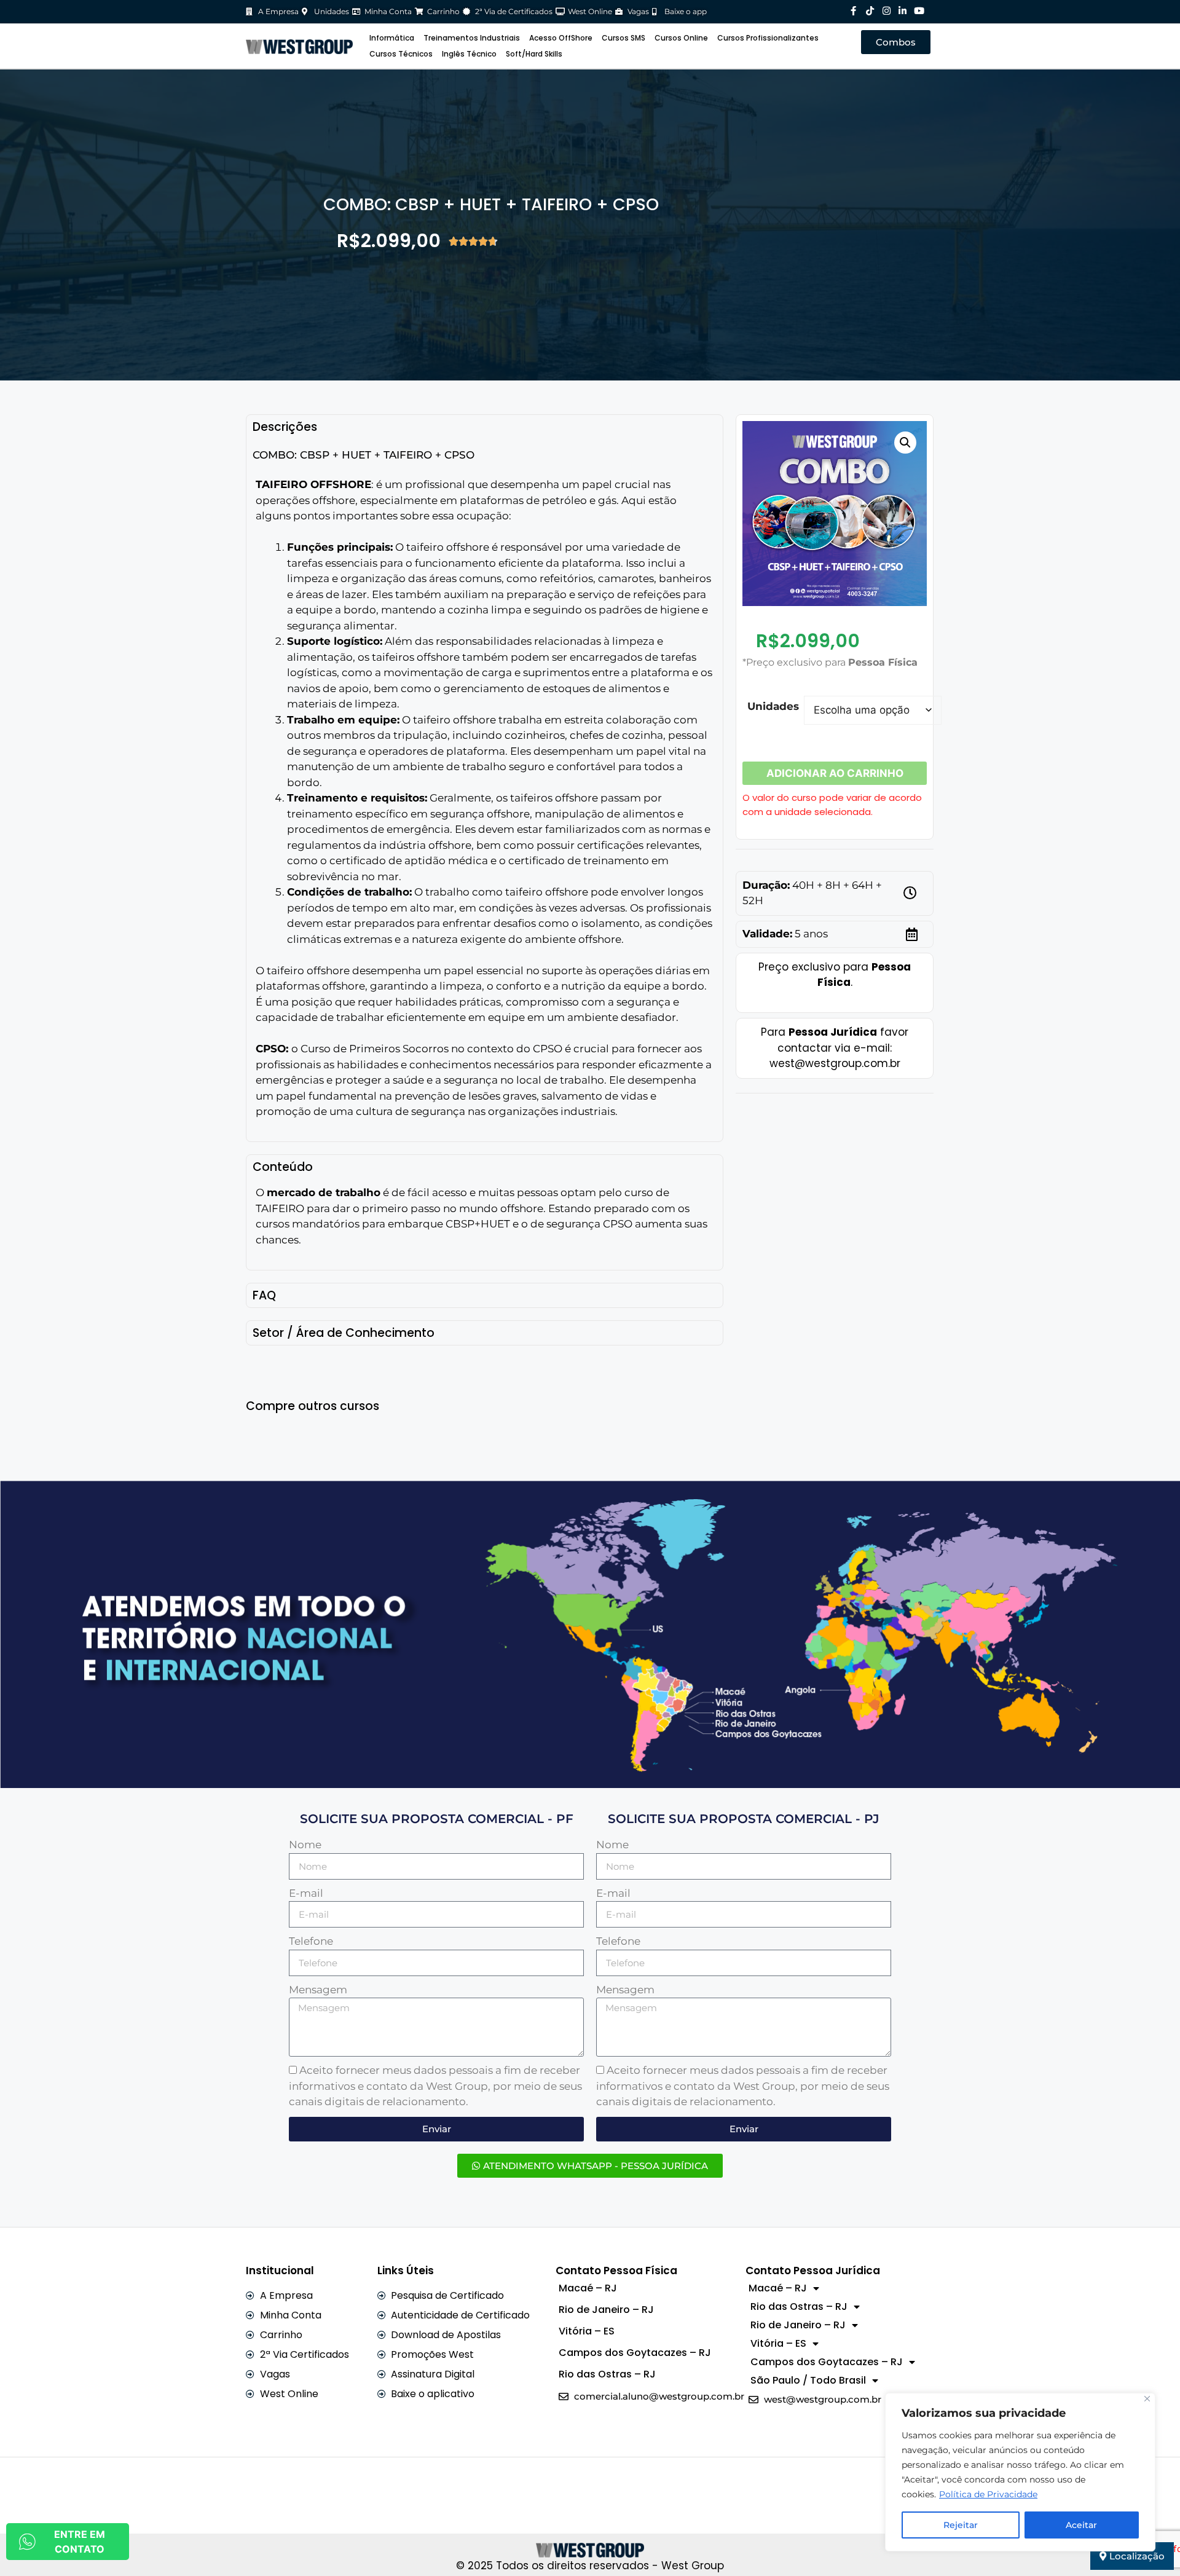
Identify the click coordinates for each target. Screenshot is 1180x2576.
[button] (905, 443)
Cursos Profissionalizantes (768, 38)
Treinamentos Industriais (472, 38)
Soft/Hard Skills (534, 54)
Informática (392, 38)
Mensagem (318, 1990)
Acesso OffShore (561, 38)
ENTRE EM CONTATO (80, 2542)
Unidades (773, 706)
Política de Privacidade (988, 2494)
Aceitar (1081, 2525)
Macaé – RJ (588, 2288)
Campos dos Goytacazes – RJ (635, 2353)
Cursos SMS (623, 38)
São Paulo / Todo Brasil (808, 2380)
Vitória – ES (587, 2331)
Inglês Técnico (469, 54)
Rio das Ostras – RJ (607, 2374)
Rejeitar (961, 2525)
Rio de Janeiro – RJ (606, 2310)
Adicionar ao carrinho (835, 773)
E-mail (306, 1893)
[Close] (1147, 2399)
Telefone (311, 1941)
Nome (305, 1845)
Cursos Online (681, 38)
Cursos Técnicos (401, 54)
